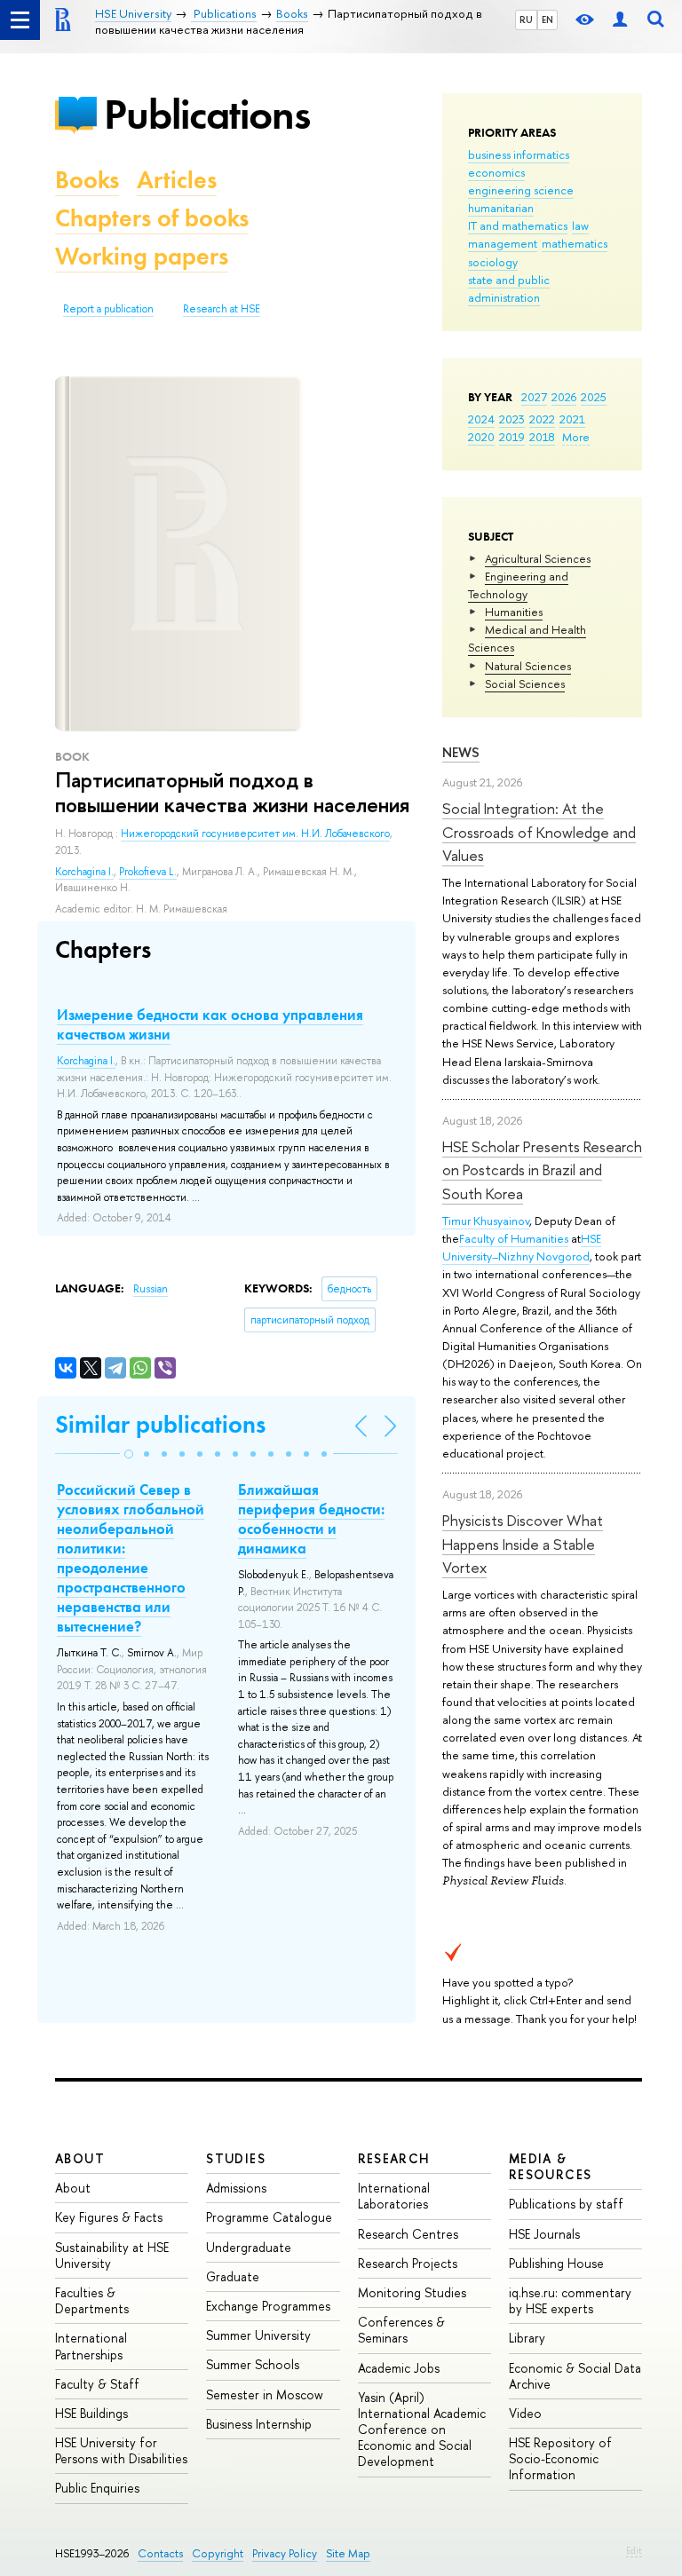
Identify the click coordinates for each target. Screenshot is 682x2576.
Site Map (348, 2553)
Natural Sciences (528, 666)
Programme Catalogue (269, 2217)
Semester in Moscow (265, 2394)
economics (496, 172)
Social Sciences (525, 684)
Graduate (233, 2276)
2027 (534, 397)
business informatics (519, 154)
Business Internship (259, 2424)
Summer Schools (253, 2364)
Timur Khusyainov (486, 1221)
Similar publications (160, 1424)
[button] (129, 1454)
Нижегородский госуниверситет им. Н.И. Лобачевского (255, 834)
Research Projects (408, 2263)
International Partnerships (91, 2346)
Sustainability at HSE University (112, 2255)
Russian (151, 1289)
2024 (481, 419)
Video (525, 2413)
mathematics (575, 243)
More (576, 437)
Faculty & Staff (97, 2384)
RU (526, 20)
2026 (564, 397)
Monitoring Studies (412, 2292)
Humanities (514, 612)
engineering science (521, 190)
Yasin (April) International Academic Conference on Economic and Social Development (422, 2430)
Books (87, 180)
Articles (177, 180)
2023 (512, 419)
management (503, 243)
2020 (481, 437)
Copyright (218, 2553)
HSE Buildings (91, 2413)
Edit (634, 2550)
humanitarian (501, 208)
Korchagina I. (84, 872)
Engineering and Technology (518, 585)
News (461, 752)
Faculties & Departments (92, 2300)
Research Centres (408, 2234)
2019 (512, 437)
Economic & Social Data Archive (575, 2376)
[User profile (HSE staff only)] (620, 20)
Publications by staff (566, 2204)
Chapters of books (152, 218)
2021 (572, 419)
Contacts (160, 2553)
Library (527, 2338)
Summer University (258, 2335)
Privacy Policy (285, 2553)
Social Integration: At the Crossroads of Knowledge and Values (539, 832)
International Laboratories (394, 2196)
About (80, 2158)
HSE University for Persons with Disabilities (121, 2450)
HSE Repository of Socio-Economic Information (560, 2458)
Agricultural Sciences (538, 558)
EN (547, 20)
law (580, 225)
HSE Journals (544, 2234)
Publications (207, 114)
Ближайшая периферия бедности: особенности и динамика (311, 1519)
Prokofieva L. (148, 872)
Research (394, 2158)
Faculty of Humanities (514, 1238)
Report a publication (108, 309)
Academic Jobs (399, 2368)
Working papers (142, 256)
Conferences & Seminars (401, 2330)
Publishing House (556, 2263)
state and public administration (509, 288)
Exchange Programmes (268, 2306)
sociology (493, 262)
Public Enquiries (97, 2488)
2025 (594, 397)
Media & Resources (551, 2166)
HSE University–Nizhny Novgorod (522, 1247)
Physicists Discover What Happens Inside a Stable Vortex (523, 1544)
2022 (542, 419)
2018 (542, 437)
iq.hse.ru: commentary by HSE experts (570, 2300)
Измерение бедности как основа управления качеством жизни (210, 1024)
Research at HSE (222, 309)
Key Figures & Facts (109, 2217)
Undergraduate (249, 2247)
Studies (236, 2158)
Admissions (236, 2188)
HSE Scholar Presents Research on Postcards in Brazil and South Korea (542, 1170)
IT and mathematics (518, 225)
